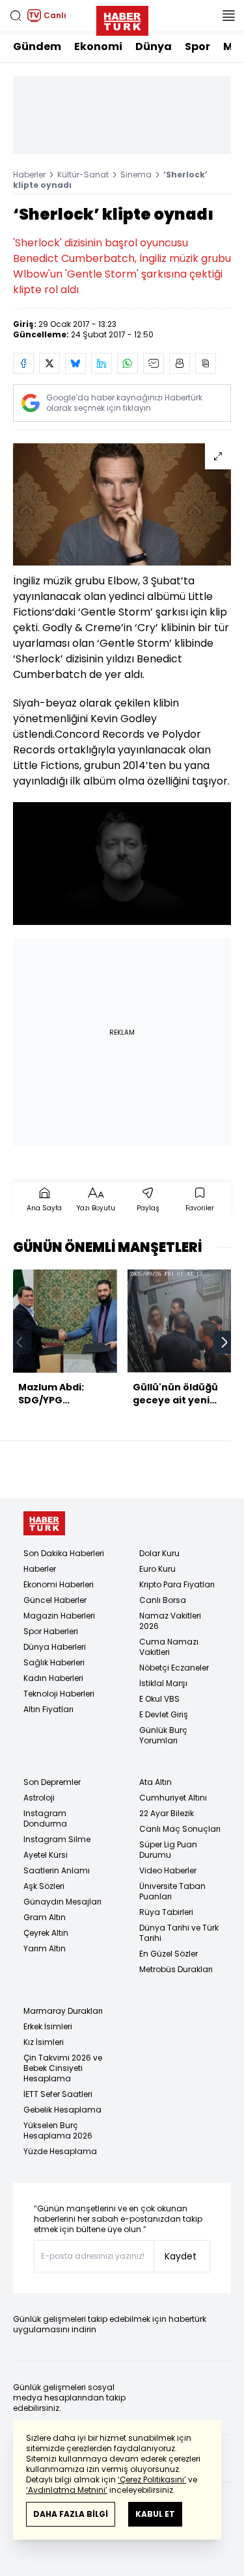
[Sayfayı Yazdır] (180, 363)
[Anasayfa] (44, 1523)
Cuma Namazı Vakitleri (169, 1647)
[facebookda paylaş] (23, 363)
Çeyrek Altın (46, 1933)
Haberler (29, 175)
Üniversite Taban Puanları (172, 1891)
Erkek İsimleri (48, 2026)
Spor (197, 46)
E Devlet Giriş (164, 1714)
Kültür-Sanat (83, 175)
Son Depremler (52, 1782)
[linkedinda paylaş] (102, 363)
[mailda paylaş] (154, 363)
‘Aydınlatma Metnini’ (67, 2490)
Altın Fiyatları (48, 1709)
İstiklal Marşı (163, 1683)
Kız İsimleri (44, 2042)
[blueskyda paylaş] (75, 363)
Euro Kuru (157, 1569)
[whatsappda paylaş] (128, 363)
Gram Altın (45, 1917)
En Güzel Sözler (169, 1954)
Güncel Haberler (55, 1600)
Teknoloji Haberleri (59, 1694)
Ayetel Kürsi (46, 1855)
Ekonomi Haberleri (59, 1584)
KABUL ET (155, 2514)
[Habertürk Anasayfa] (122, 18)
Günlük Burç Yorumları (163, 1735)
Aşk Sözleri (44, 1886)
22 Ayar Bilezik (167, 1813)
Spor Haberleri (51, 1631)
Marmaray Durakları (63, 2011)
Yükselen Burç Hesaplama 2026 (58, 2130)
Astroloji (39, 1798)
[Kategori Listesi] (228, 16)
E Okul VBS (159, 1699)
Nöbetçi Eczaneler (174, 1668)
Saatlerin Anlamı (57, 1870)
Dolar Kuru (159, 1553)
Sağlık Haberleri (54, 1662)
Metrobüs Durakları (176, 1969)
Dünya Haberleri (55, 1647)
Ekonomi (98, 46)
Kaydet (181, 2256)
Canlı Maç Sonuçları (180, 1829)
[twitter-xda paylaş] (49, 363)
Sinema (136, 175)
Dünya (154, 46)
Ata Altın (156, 1782)
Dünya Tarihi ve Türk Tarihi (179, 1933)
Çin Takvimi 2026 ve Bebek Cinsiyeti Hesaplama (63, 2068)
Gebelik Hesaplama (62, 2110)
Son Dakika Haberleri (64, 1553)
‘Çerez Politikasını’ (152, 2479)
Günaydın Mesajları (62, 1902)
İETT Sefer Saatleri (58, 2094)
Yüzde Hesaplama (60, 2151)
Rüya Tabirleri (166, 1912)
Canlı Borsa (163, 1600)
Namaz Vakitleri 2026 (170, 1621)
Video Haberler (168, 1870)
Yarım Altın (45, 1948)
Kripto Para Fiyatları (177, 1584)
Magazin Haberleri (59, 1616)
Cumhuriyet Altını (173, 1798)
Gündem (37, 46)
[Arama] (16, 16)
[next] (224, 1342)
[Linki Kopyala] (206, 363)
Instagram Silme (57, 1839)
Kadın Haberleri (53, 1678)
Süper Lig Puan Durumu (168, 1850)
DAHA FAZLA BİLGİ (71, 2514)
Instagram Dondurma (45, 1818)
